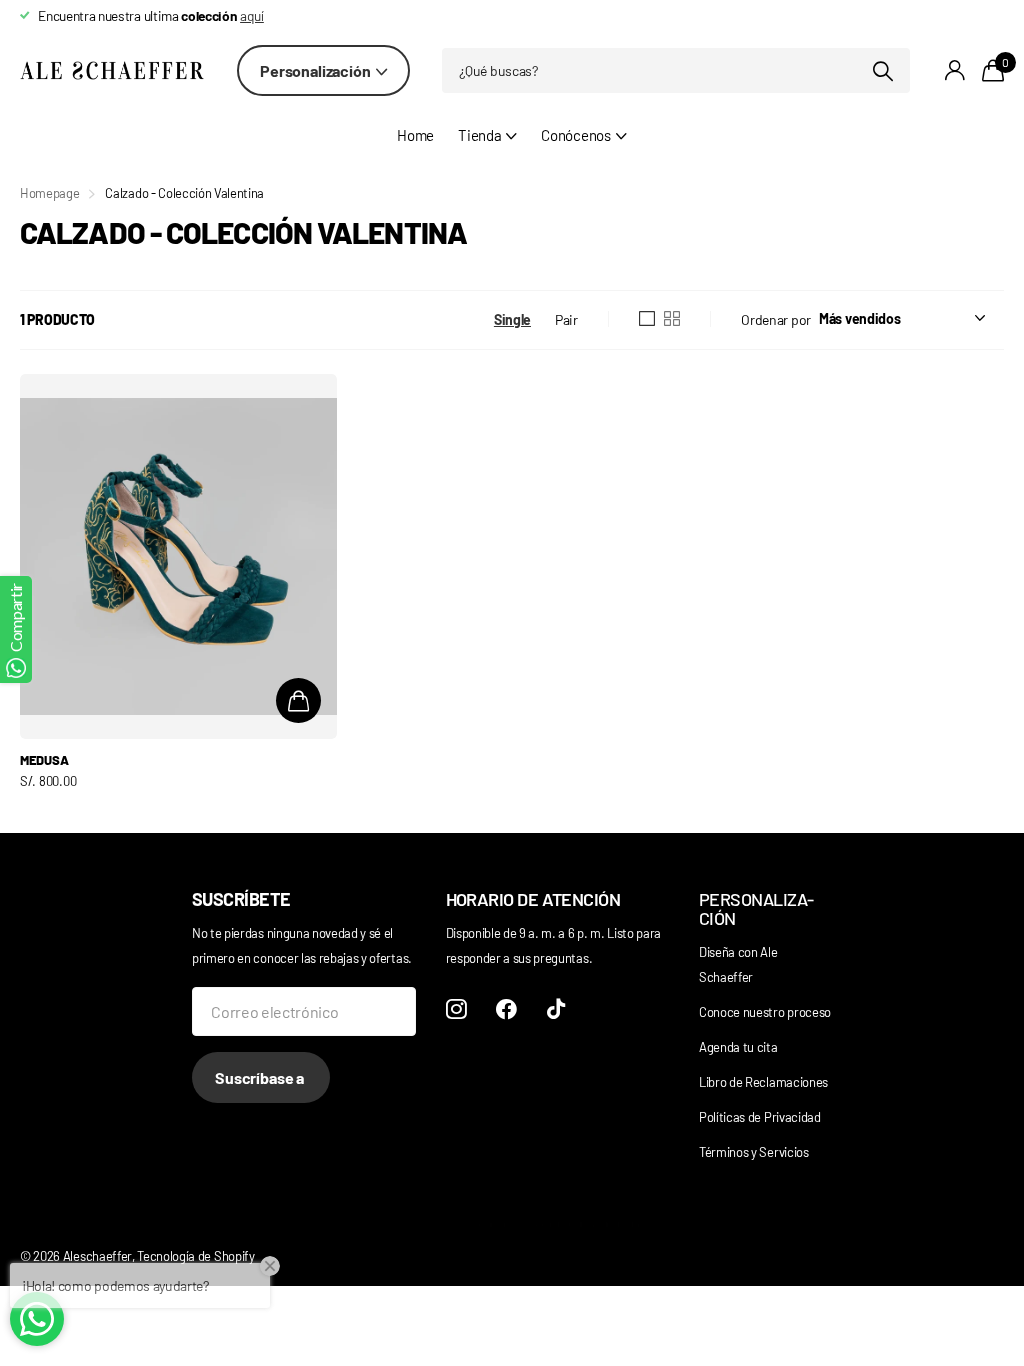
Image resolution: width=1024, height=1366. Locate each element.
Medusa (44, 760)
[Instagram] (456, 1009)
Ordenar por (776, 319)
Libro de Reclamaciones (763, 1082)
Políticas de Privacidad (760, 1117)
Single (512, 319)
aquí (252, 15)
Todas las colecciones (487, 146)
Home (415, 135)
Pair (566, 319)
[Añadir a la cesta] (298, 700)
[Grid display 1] (647, 319)
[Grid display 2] (672, 319)
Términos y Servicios (754, 1152)
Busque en (882, 70)
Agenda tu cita (738, 1047)
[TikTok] (556, 1009)
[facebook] (506, 1009)
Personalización (316, 70)
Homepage (49, 193)
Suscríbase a (261, 1077)
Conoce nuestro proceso (765, 1012)
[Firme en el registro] (955, 70)
